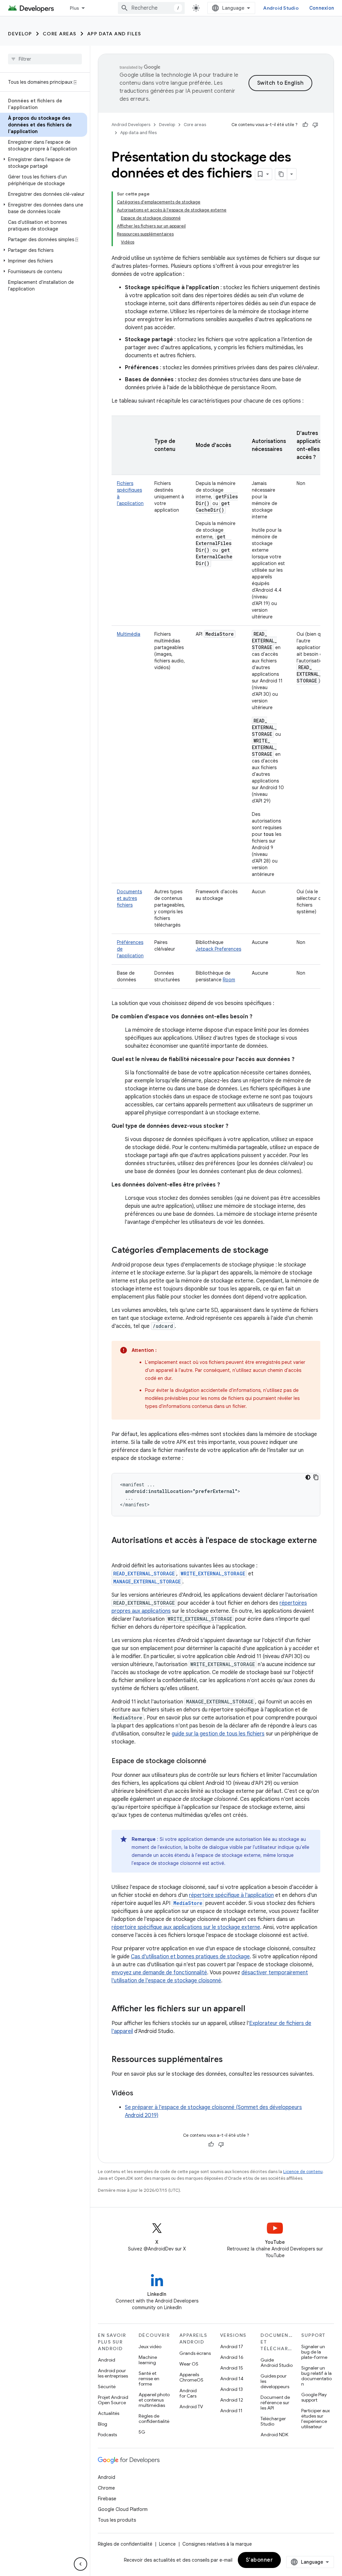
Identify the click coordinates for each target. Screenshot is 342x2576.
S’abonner (260, 2560)
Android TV (191, 2407)
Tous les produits (117, 2520)
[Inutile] (315, 125)
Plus (74, 8)
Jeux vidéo (150, 2347)
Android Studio (281, 8)
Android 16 (232, 2357)
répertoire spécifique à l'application (231, 1895)
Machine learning (148, 2360)
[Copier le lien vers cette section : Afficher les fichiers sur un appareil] (252, 2009)
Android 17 (232, 2347)
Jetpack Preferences (218, 949)
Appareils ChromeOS (191, 2377)
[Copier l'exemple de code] (316, 1477)
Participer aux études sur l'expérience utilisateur (316, 2419)
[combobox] (151, 8)
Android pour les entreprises (113, 2373)
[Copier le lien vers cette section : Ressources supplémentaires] (229, 2060)
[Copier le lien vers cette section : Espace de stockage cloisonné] (213, 1761)
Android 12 (232, 2400)
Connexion (322, 8)
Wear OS (189, 2364)
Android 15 (232, 2368)
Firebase (107, 2499)
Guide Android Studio (277, 2363)
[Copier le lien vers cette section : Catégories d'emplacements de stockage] (275, 1251)
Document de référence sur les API (275, 2403)
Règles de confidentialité (154, 2419)
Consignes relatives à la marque (217, 2544)
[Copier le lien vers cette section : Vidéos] (140, 2094)
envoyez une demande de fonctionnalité (159, 1973)
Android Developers (131, 125)
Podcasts (107, 2435)
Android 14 (232, 2379)
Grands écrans (195, 2353)
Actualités (109, 2413)
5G (142, 2432)
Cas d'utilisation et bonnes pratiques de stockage (190, 1957)
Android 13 (231, 2389)
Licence (167, 2544)
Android (107, 2360)
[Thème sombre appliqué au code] (308, 1477)
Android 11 (231, 2411)
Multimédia (129, 634)
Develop (20, 34)
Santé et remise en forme (149, 2379)
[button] (44, 163)
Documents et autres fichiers (129, 898)
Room (229, 980)
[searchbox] (45, 59)
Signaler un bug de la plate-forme (314, 2352)
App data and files (114, 34)
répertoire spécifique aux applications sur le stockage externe (186, 1927)
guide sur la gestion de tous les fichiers (218, 1734)
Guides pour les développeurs (275, 2381)
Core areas (60, 34)
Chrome (106, 2488)
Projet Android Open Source (113, 2400)
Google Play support (314, 2397)
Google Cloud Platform (123, 2509)
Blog (103, 2424)
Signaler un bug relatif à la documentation (316, 2376)
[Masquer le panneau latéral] (80, 2564)
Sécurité (107, 2387)
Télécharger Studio (273, 2421)
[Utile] (305, 125)
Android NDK (274, 2435)
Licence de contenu (303, 2172)
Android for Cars (188, 2393)
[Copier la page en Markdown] (281, 174)
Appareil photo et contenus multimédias (154, 2400)
